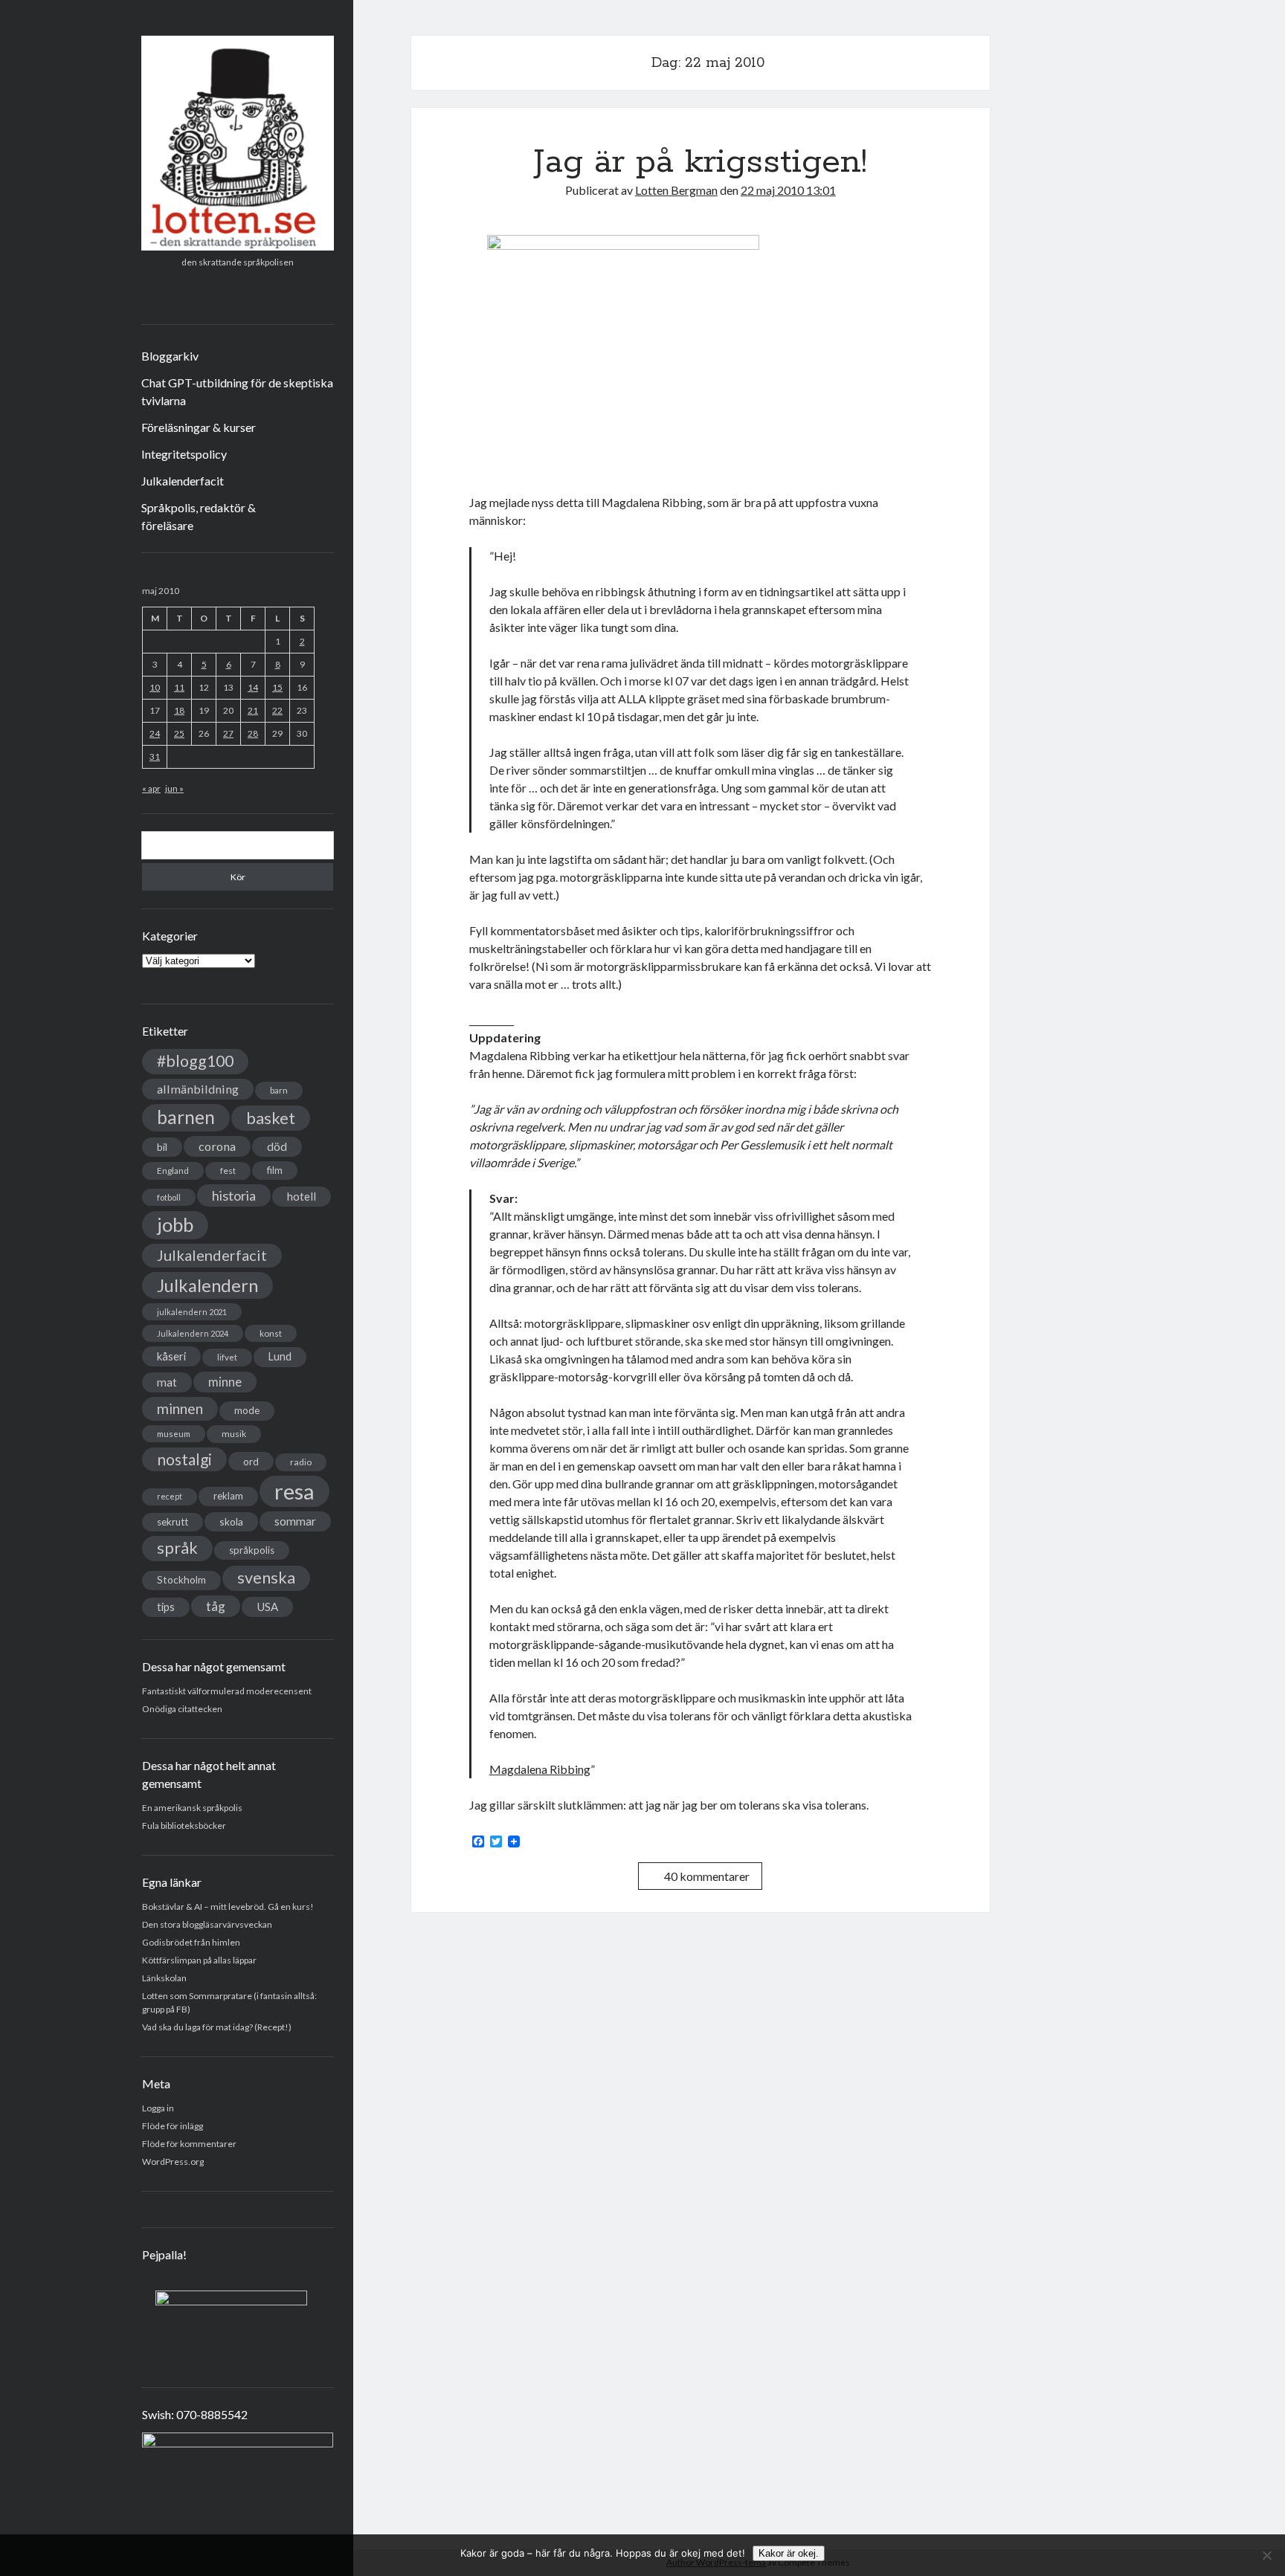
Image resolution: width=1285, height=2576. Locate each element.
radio (301, 1462)
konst (271, 1333)
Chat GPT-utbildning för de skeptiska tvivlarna (237, 391)
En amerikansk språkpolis (192, 1808)
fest (228, 1171)
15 (277, 687)
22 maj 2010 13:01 (788, 190)
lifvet (227, 1357)
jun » (174, 788)
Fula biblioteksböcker (184, 1826)
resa (294, 1491)
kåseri (171, 1356)
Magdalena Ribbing (540, 1769)
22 (277, 710)
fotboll (169, 1197)
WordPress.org (173, 2162)
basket (271, 1118)
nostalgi (184, 1459)
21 (253, 710)
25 (179, 733)
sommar (295, 1521)
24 (155, 733)
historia (234, 1195)
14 (253, 687)
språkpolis (252, 1550)
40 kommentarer (707, 1876)
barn (279, 1090)
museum (174, 1434)
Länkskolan (164, 1978)
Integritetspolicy (184, 454)
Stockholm (181, 1580)
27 (228, 733)
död (277, 1146)
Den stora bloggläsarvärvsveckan (207, 1924)
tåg (216, 1606)
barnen (186, 1117)
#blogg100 (195, 1061)
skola (231, 1521)
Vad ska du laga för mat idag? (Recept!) (217, 2027)
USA (267, 1607)
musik (234, 1434)
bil (162, 1147)
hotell (302, 1196)
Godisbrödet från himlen (191, 1942)
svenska (266, 1578)
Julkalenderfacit (183, 481)
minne (225, 1382)
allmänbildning (198, 1089)
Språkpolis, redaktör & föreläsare (199, 516)
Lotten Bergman (676, 190)
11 (179, 687)
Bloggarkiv (170, 356)
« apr (151, 788)
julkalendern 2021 (192, 1312)
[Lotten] (238, 245)
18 (179, 710)
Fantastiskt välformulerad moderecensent (227, 1691)
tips (166, 1607)
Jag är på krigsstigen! (701, 162)
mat (167, 1382)
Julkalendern (207, 1285)
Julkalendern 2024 (193, 1333)
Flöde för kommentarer (189, 2144)
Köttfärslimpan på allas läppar (199, 1960)
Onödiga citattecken (182, 1709)
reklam (228, 1496)
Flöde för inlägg (173, 2126)
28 (253, 733)
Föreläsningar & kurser (199, 427)
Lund (280, 1356)
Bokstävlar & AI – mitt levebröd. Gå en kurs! (228, 1907)
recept (170, 1496)
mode (247, 1410)
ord (251, 1461)
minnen (180, 1408)
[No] (1266, 2555)
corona (217, 1146)
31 (155, 756)
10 (155, 687)
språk (177, 1548)
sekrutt (173, 1522)
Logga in (158, 2108)
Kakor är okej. (789, 2553)
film (275, 1170)
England (173, 1171)
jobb (175, 1224)
